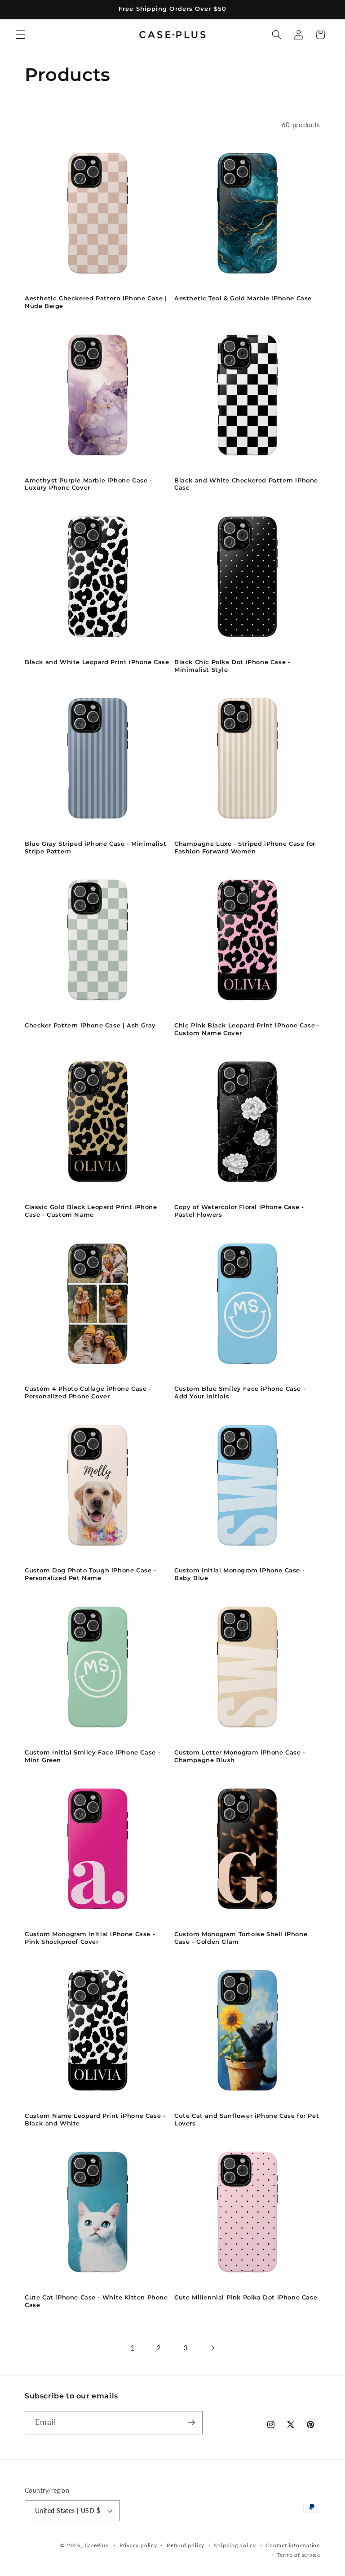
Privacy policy (138, 2545)
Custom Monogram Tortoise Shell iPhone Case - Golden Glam (241, 1938)
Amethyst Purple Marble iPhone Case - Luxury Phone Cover (88, 484)
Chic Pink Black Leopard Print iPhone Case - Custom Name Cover (247, 1029)
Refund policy (186, 2545)
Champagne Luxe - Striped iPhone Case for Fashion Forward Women (245, 847)
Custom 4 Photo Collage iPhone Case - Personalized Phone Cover (88, 1392)
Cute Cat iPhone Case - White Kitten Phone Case (96, 2301)
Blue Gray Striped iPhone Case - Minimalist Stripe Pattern (95, 847)
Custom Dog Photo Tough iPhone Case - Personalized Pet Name (91, 1574)
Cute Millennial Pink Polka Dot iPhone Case (246, 2297)
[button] (21, 35)
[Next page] (212, 2348)
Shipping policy (235, 2545)
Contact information (293, 2545)
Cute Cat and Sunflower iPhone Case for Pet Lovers (247, 2119)
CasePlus (97, 2545)
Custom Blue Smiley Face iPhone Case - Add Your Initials (240, 1392)
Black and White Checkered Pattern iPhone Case (246, 484)
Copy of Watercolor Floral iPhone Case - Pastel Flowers (239, 1211)
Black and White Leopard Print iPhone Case (97, 662)
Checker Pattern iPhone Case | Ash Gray (90, 1025)
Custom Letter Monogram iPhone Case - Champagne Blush (240, 1756)
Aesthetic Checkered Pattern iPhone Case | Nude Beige (96, 302)
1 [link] (133, 2348)
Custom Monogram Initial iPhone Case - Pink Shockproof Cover (90, 1938)
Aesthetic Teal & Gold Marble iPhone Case (243, 298)
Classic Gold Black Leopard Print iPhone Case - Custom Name (91, 1211)
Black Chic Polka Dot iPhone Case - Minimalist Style (232, 666)
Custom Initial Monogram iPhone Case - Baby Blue (239, 1574)
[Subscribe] (191, 2423)
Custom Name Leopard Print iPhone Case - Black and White (95, 2119)
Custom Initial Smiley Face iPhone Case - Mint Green (93, 1756)
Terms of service (299, 2555)
